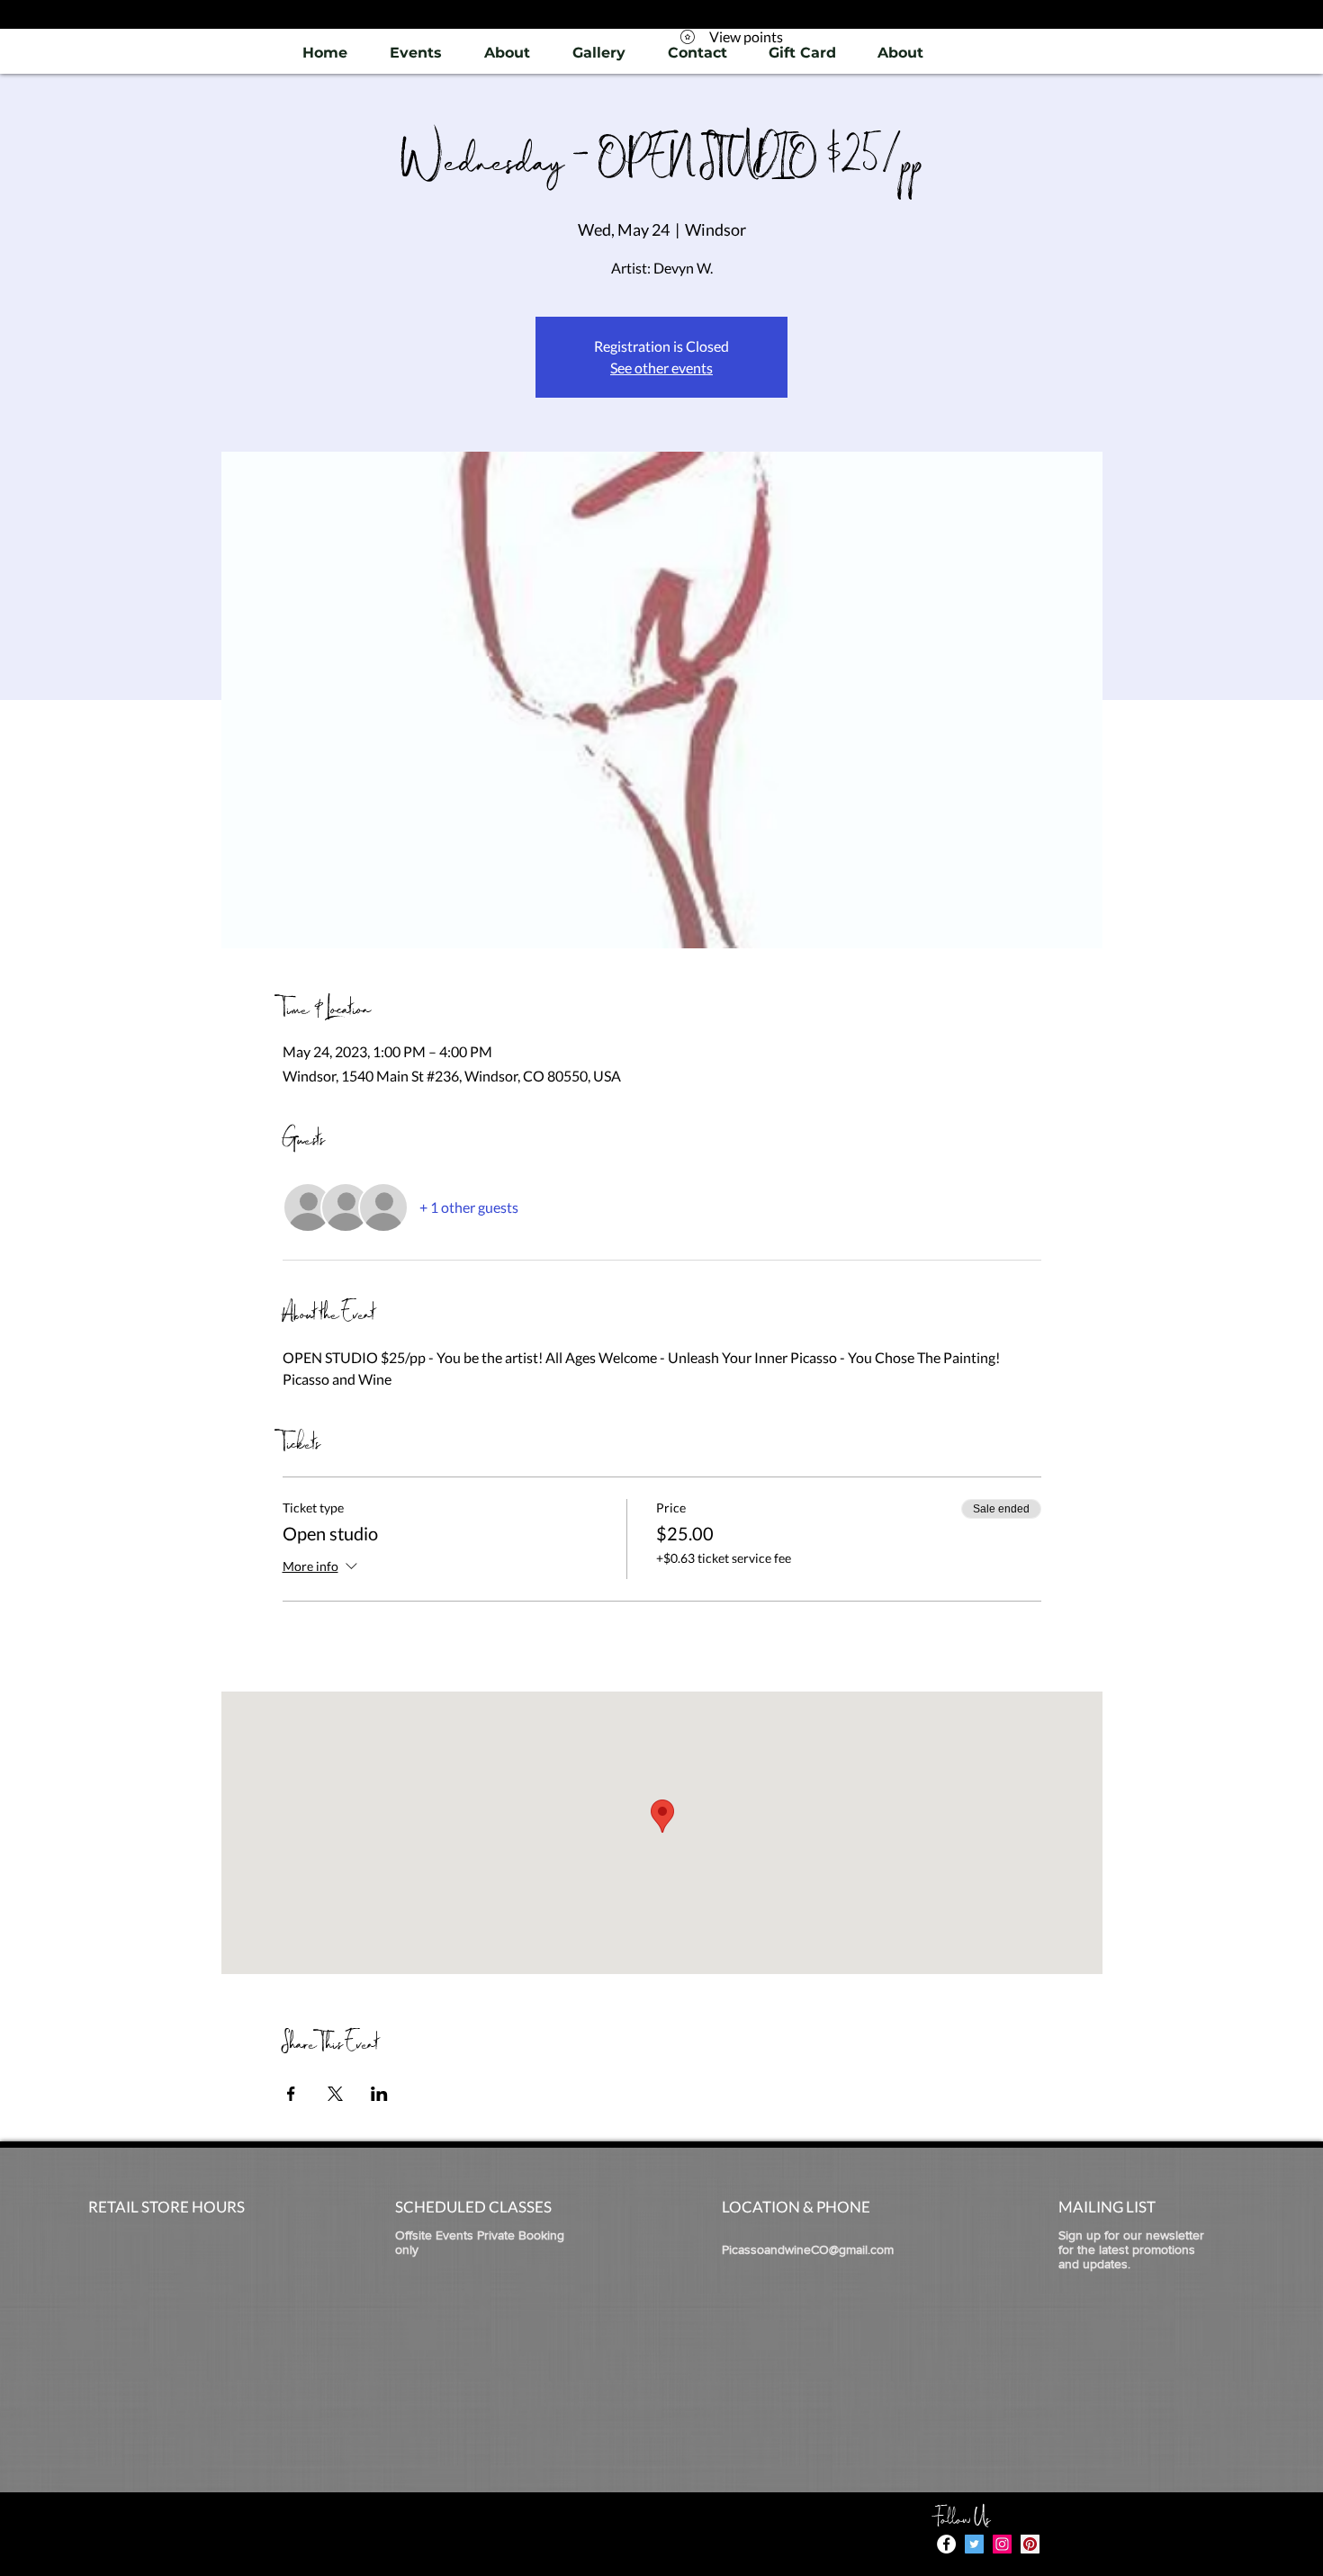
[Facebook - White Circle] (946, 2544)
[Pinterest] (1030, 2544)
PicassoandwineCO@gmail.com (808, 2249)
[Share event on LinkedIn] (379, 2094)
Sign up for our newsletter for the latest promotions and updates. (1131, 2249)
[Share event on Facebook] (291, 2094)
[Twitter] (974, 2544)
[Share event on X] (335, 2094)
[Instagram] (1002, 2544)
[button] (598, 53)
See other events (661, 368)
